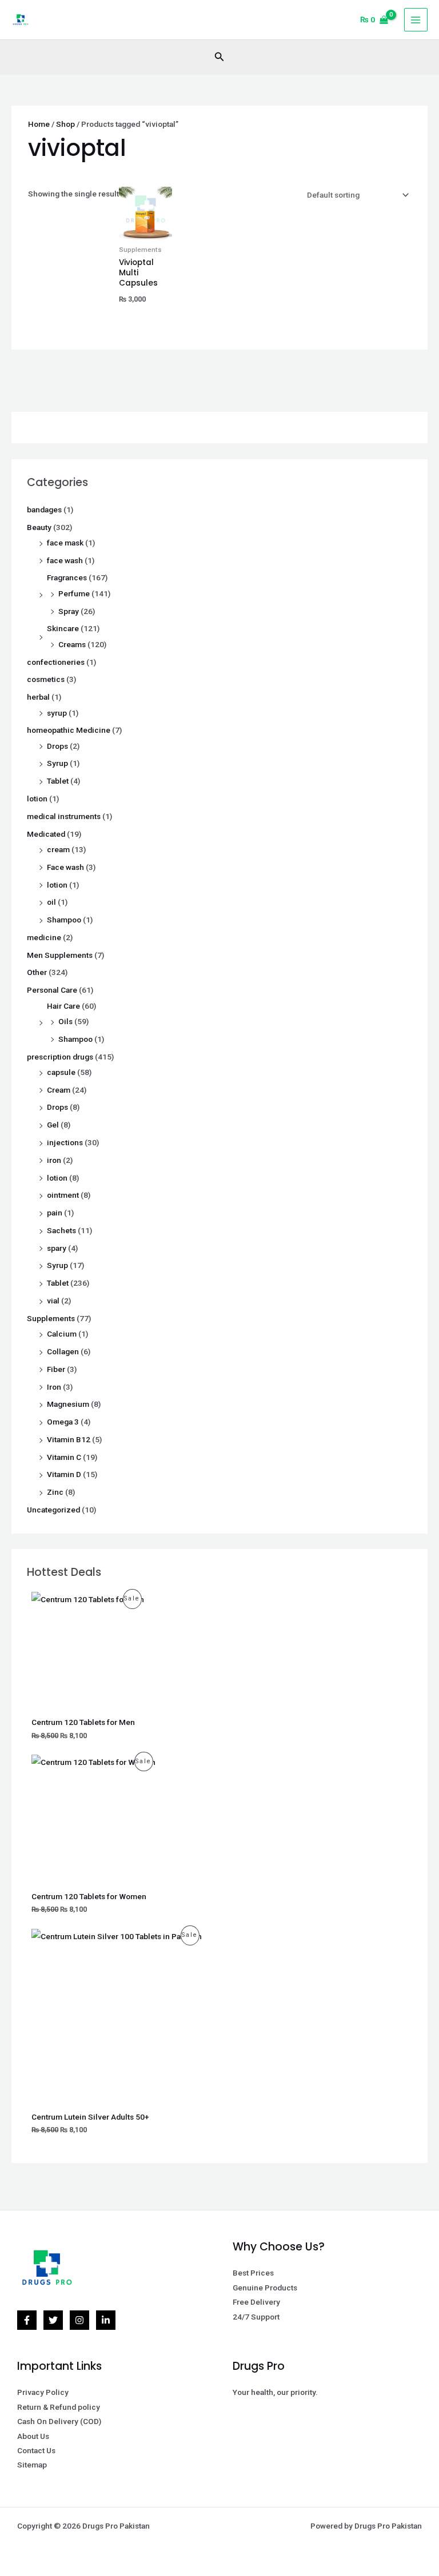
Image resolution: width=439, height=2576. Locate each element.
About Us (33, 2436)
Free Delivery (256, 2302)
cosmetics (46, 679)
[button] (219, 57)
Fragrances (67, 577)
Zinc (55, 1492)
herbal (38, 697)
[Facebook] (27, 2320)
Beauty (39, 527)
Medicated (46, 834)
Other (37, 972)
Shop (65, 124)
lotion (37, 799)
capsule (61, 1072)
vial (53, 1301)
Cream (59, 1090)
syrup (57, 713)
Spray (69, 611)
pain (55, 1213)
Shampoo (64, 920)
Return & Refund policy (59, 2407)
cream (58, 849)
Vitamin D (64, 1474)
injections (65, 1142)
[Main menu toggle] (416, 20)
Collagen (63, 1351)
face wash (65, 560)
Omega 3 (63, 1422)
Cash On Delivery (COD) (59, 2421)
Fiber (56, 1369)
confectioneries (56, 662)
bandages (44, 509)
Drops (57, 746)
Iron (54, 1387)
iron (54, 1160)
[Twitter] (53, 2320)
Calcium (62, 1334)
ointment (63, 1195)
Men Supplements (60, 955)
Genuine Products (265, 2288)
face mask (65, 543)
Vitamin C (64, 1457)
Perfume (74, 593)
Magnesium (68, 1404)
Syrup (57, 763)
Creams (72, 644)
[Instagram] (79, 2320)
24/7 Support (256, 2317)
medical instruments (64, 816)
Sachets (61, 1230)
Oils (65, 1021)
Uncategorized (53, 1510)
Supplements (51, 1318)
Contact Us (36, 2450)
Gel (53, 1125)
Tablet (58, 781)
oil (51, 902)
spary (57, 1248)
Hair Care (63, 1006)
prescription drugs (60, 1057)
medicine (44, 937)
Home (39, 124)
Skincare (63, 628)
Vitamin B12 (69, 1439)
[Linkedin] (106, 2320)
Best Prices (253, 2273)
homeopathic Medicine (69, 730)
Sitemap (32, 2465)
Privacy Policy (43, 2392)
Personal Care (52, 990)
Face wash (65, 867)
